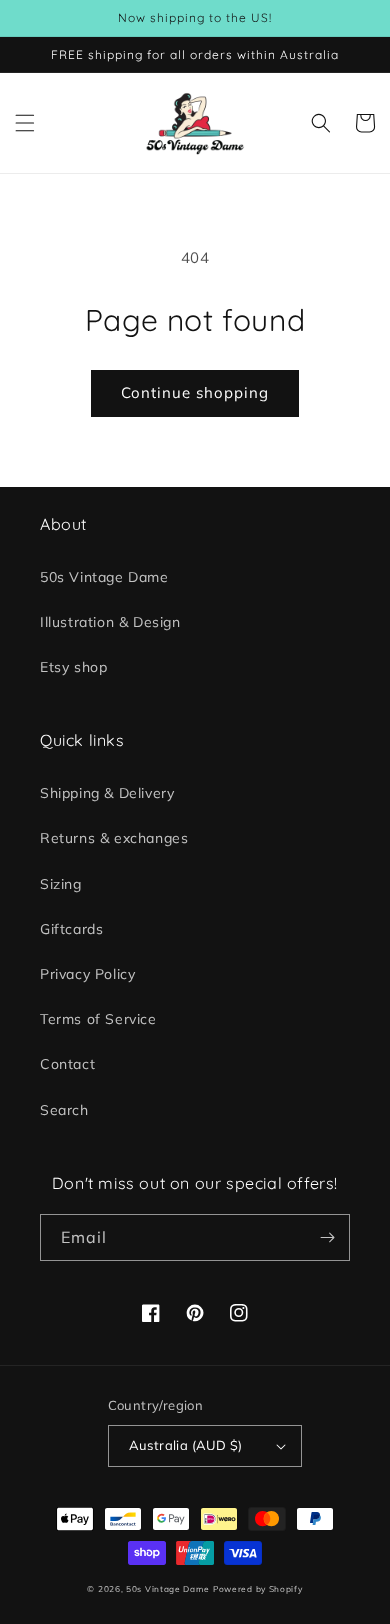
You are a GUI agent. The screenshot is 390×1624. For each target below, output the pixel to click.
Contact (67, 1064)
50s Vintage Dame (104, 577)
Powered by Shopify (258, 1589)
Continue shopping (195, 392)
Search (64, 1110)
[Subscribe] (327, 1237)
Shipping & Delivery (107, 793)
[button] (25, 123)
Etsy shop (73, 667)
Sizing (61, 884)
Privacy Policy (87, 974)
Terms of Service (98, 1019)
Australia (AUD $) (186, 1445)
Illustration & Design (110, 622)
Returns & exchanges (114, 838)
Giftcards (71, 929)
